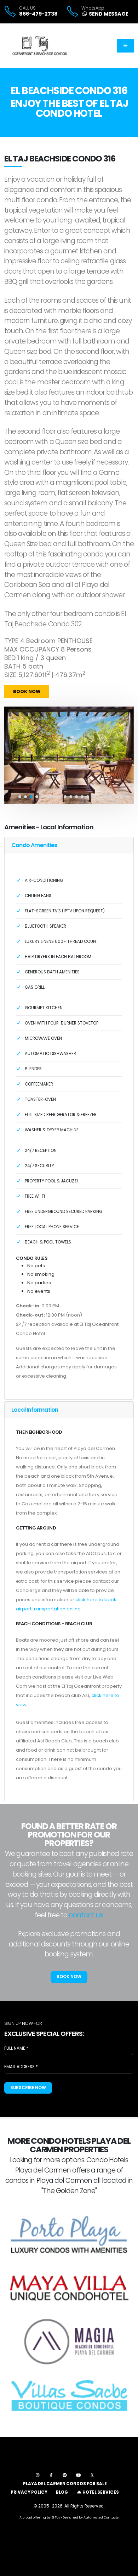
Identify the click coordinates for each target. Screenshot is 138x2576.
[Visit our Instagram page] (37, 2475)
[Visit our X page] (92, 2475)
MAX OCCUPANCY (32, 649)
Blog (62, 2492)
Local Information (35, 1410)
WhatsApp (93, 8)
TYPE (11, 641)
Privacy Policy (29, 2492)
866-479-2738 (38, 14)
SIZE (10, 675)
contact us (86, 1915)
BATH (12, 666)
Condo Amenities (34, 845)
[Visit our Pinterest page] (65, 2475)
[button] (20, 797)
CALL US (27, 8)
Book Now (27, 691)
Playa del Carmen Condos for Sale (65, 2484)
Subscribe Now (28, 2088)
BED (10, 658)
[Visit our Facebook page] (51, 2475)
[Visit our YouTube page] (78, 2475)
